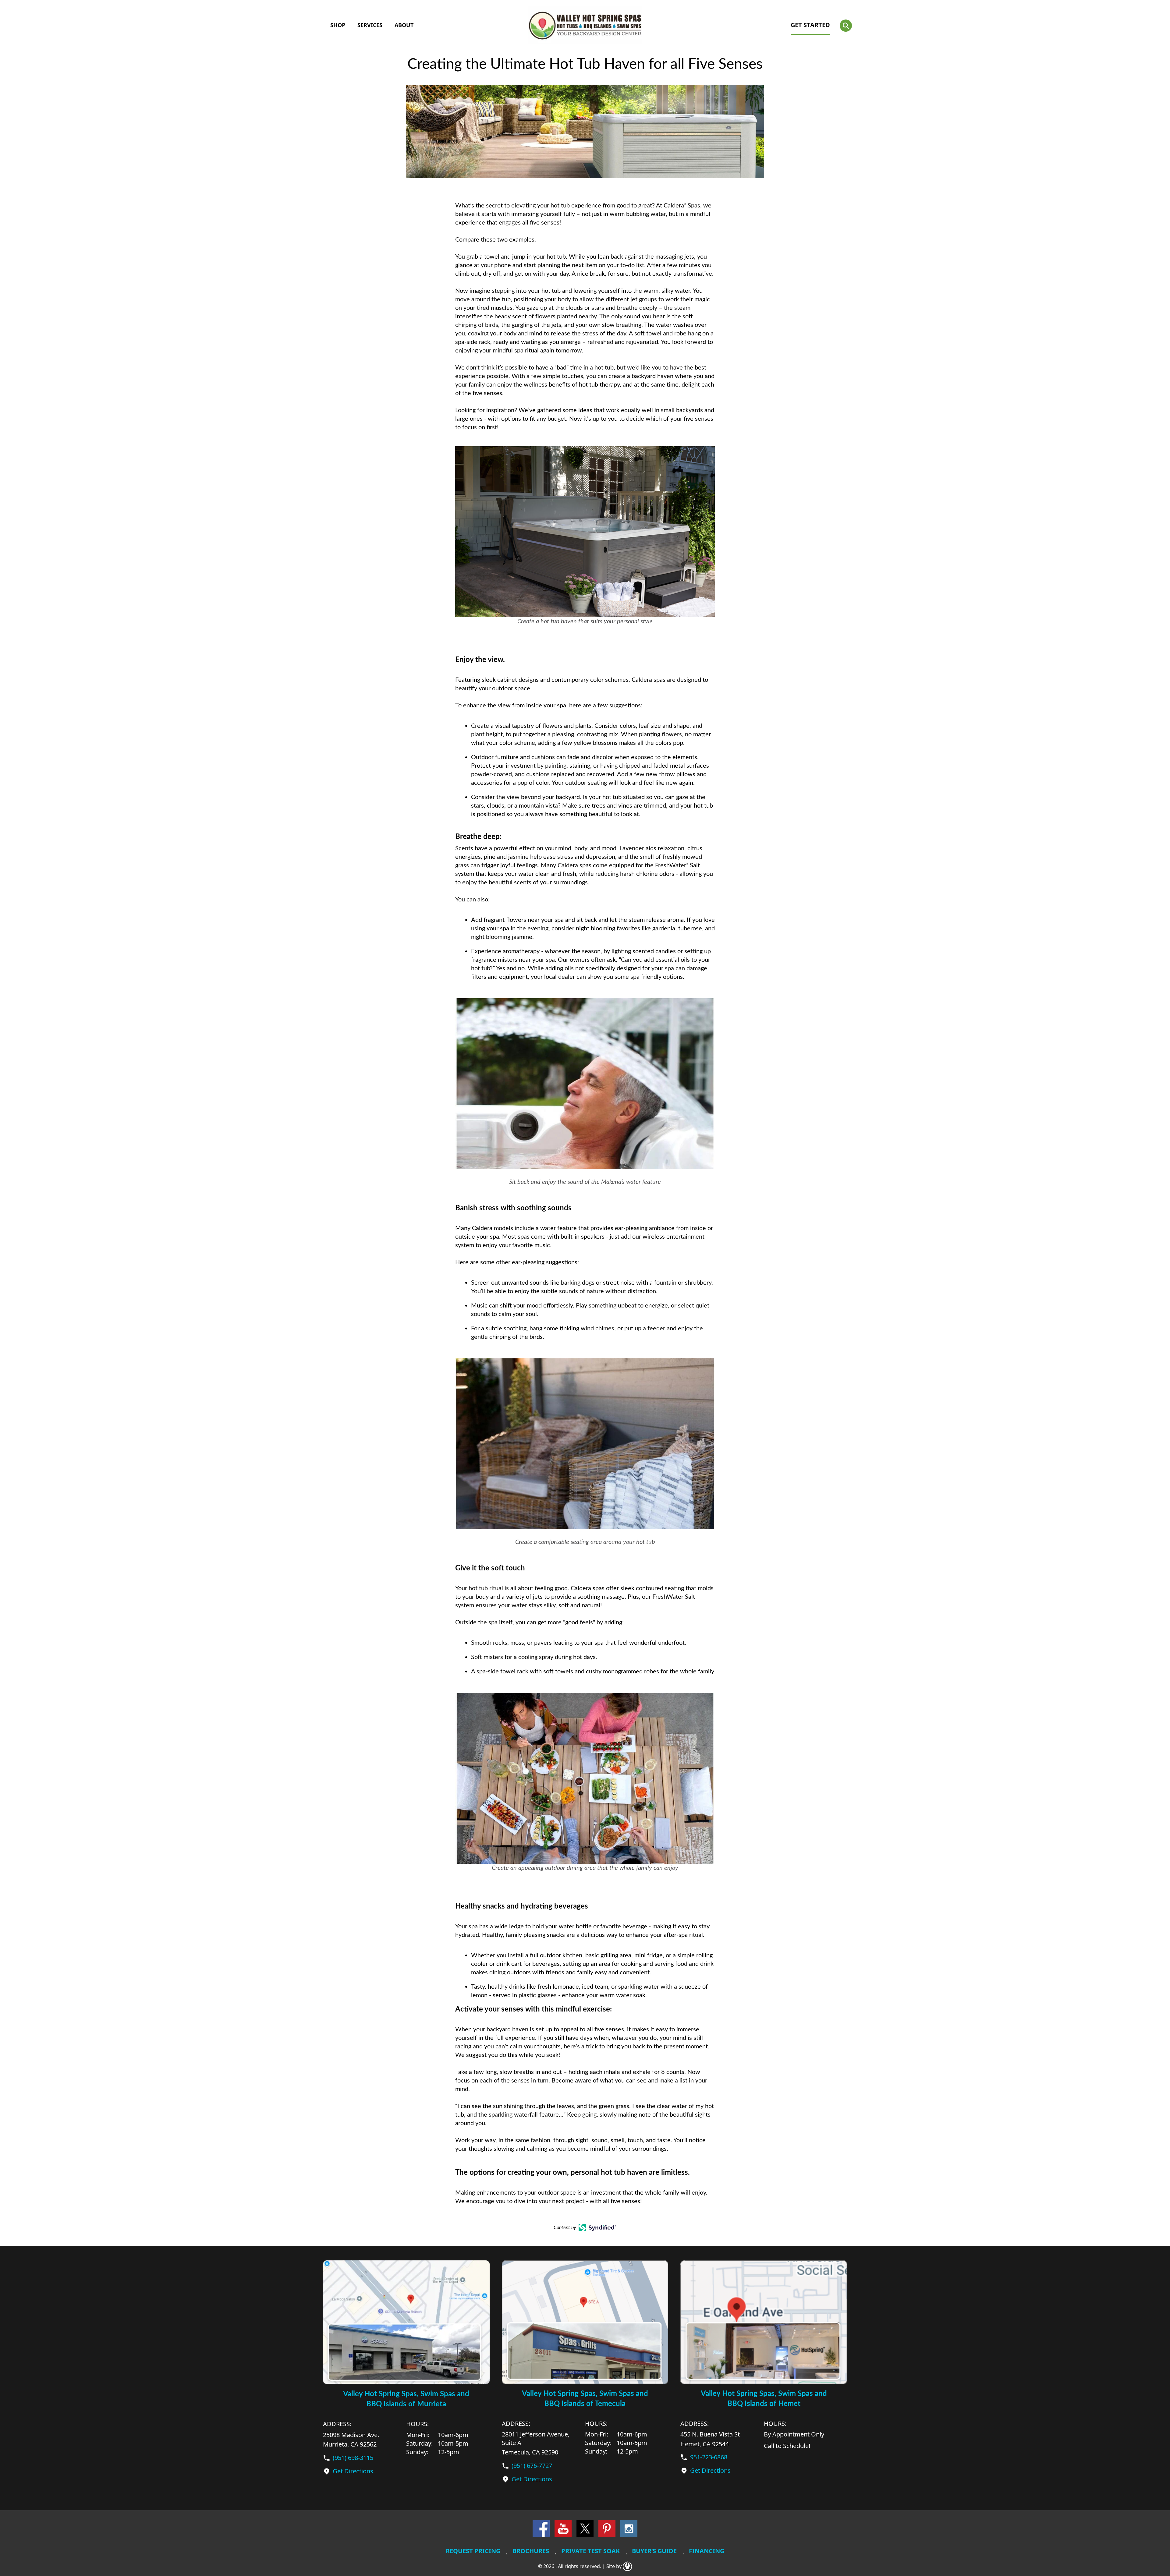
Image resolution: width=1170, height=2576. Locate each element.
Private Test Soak (590, 2551)
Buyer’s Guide (654, 2551)
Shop (338, 25)
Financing (707, 2551)
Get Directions (353, 2471)
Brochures (531, 2551)
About (404, 25)
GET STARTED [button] (810, 25)
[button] (846, 26)
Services (370, 25)
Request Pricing (473, 2551)
